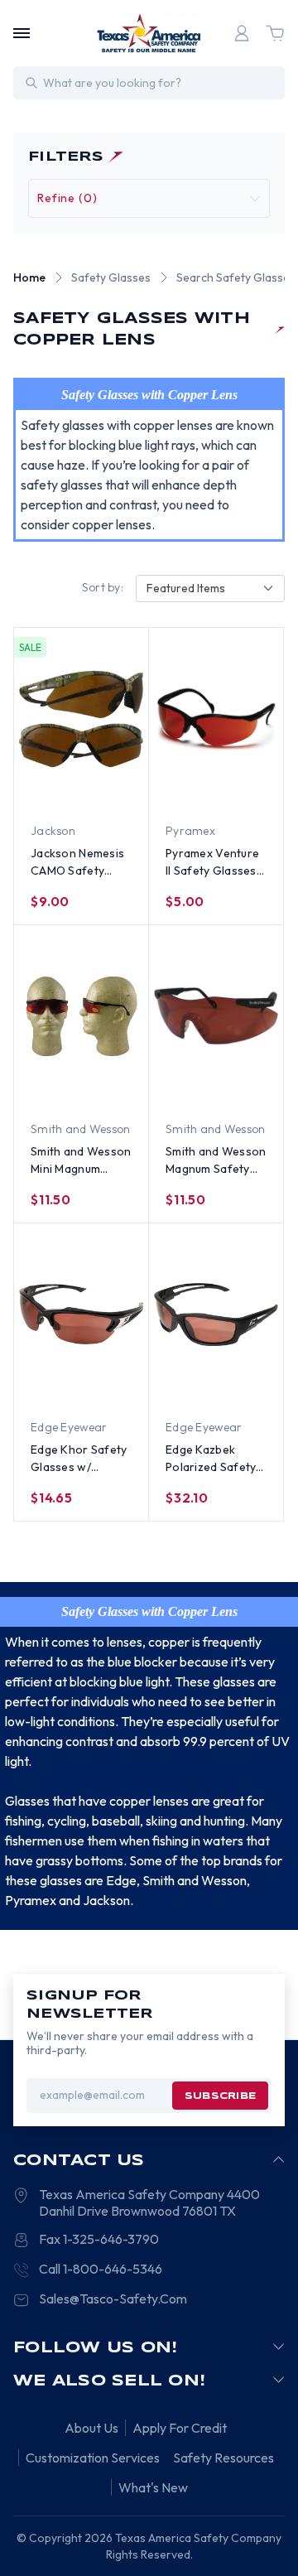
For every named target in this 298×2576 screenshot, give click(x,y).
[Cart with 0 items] (275, 33)
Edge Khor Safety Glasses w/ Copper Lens (79, 1459)
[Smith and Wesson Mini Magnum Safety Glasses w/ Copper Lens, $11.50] (81, 1016)
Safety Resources (223, 2458)
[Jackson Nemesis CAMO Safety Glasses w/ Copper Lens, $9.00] (81, 718)
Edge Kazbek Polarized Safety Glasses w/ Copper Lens (211, 1459)
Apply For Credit (180, 2428)
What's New (153, 2487)
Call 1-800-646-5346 (101, 2269)
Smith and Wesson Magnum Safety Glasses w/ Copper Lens (216, 1161)
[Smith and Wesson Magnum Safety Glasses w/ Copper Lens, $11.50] (216, 1016)
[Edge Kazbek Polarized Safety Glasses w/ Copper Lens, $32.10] (216, 1315)
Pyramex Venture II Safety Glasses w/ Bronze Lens (212, 863)
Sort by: (103, 587)
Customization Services (93, 2458)
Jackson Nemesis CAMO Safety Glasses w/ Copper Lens (77, 863)
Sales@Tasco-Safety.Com (113, 2299)
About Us (91, 2428)
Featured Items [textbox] (186, 588)
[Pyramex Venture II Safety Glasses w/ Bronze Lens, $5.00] (216, 718)
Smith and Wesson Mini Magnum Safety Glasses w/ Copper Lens (81, 1161)
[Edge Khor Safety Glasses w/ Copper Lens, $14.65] (81, 1315)
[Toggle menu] (22, 33)
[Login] (242, 33)
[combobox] (210, 589)
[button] (149, 198)
